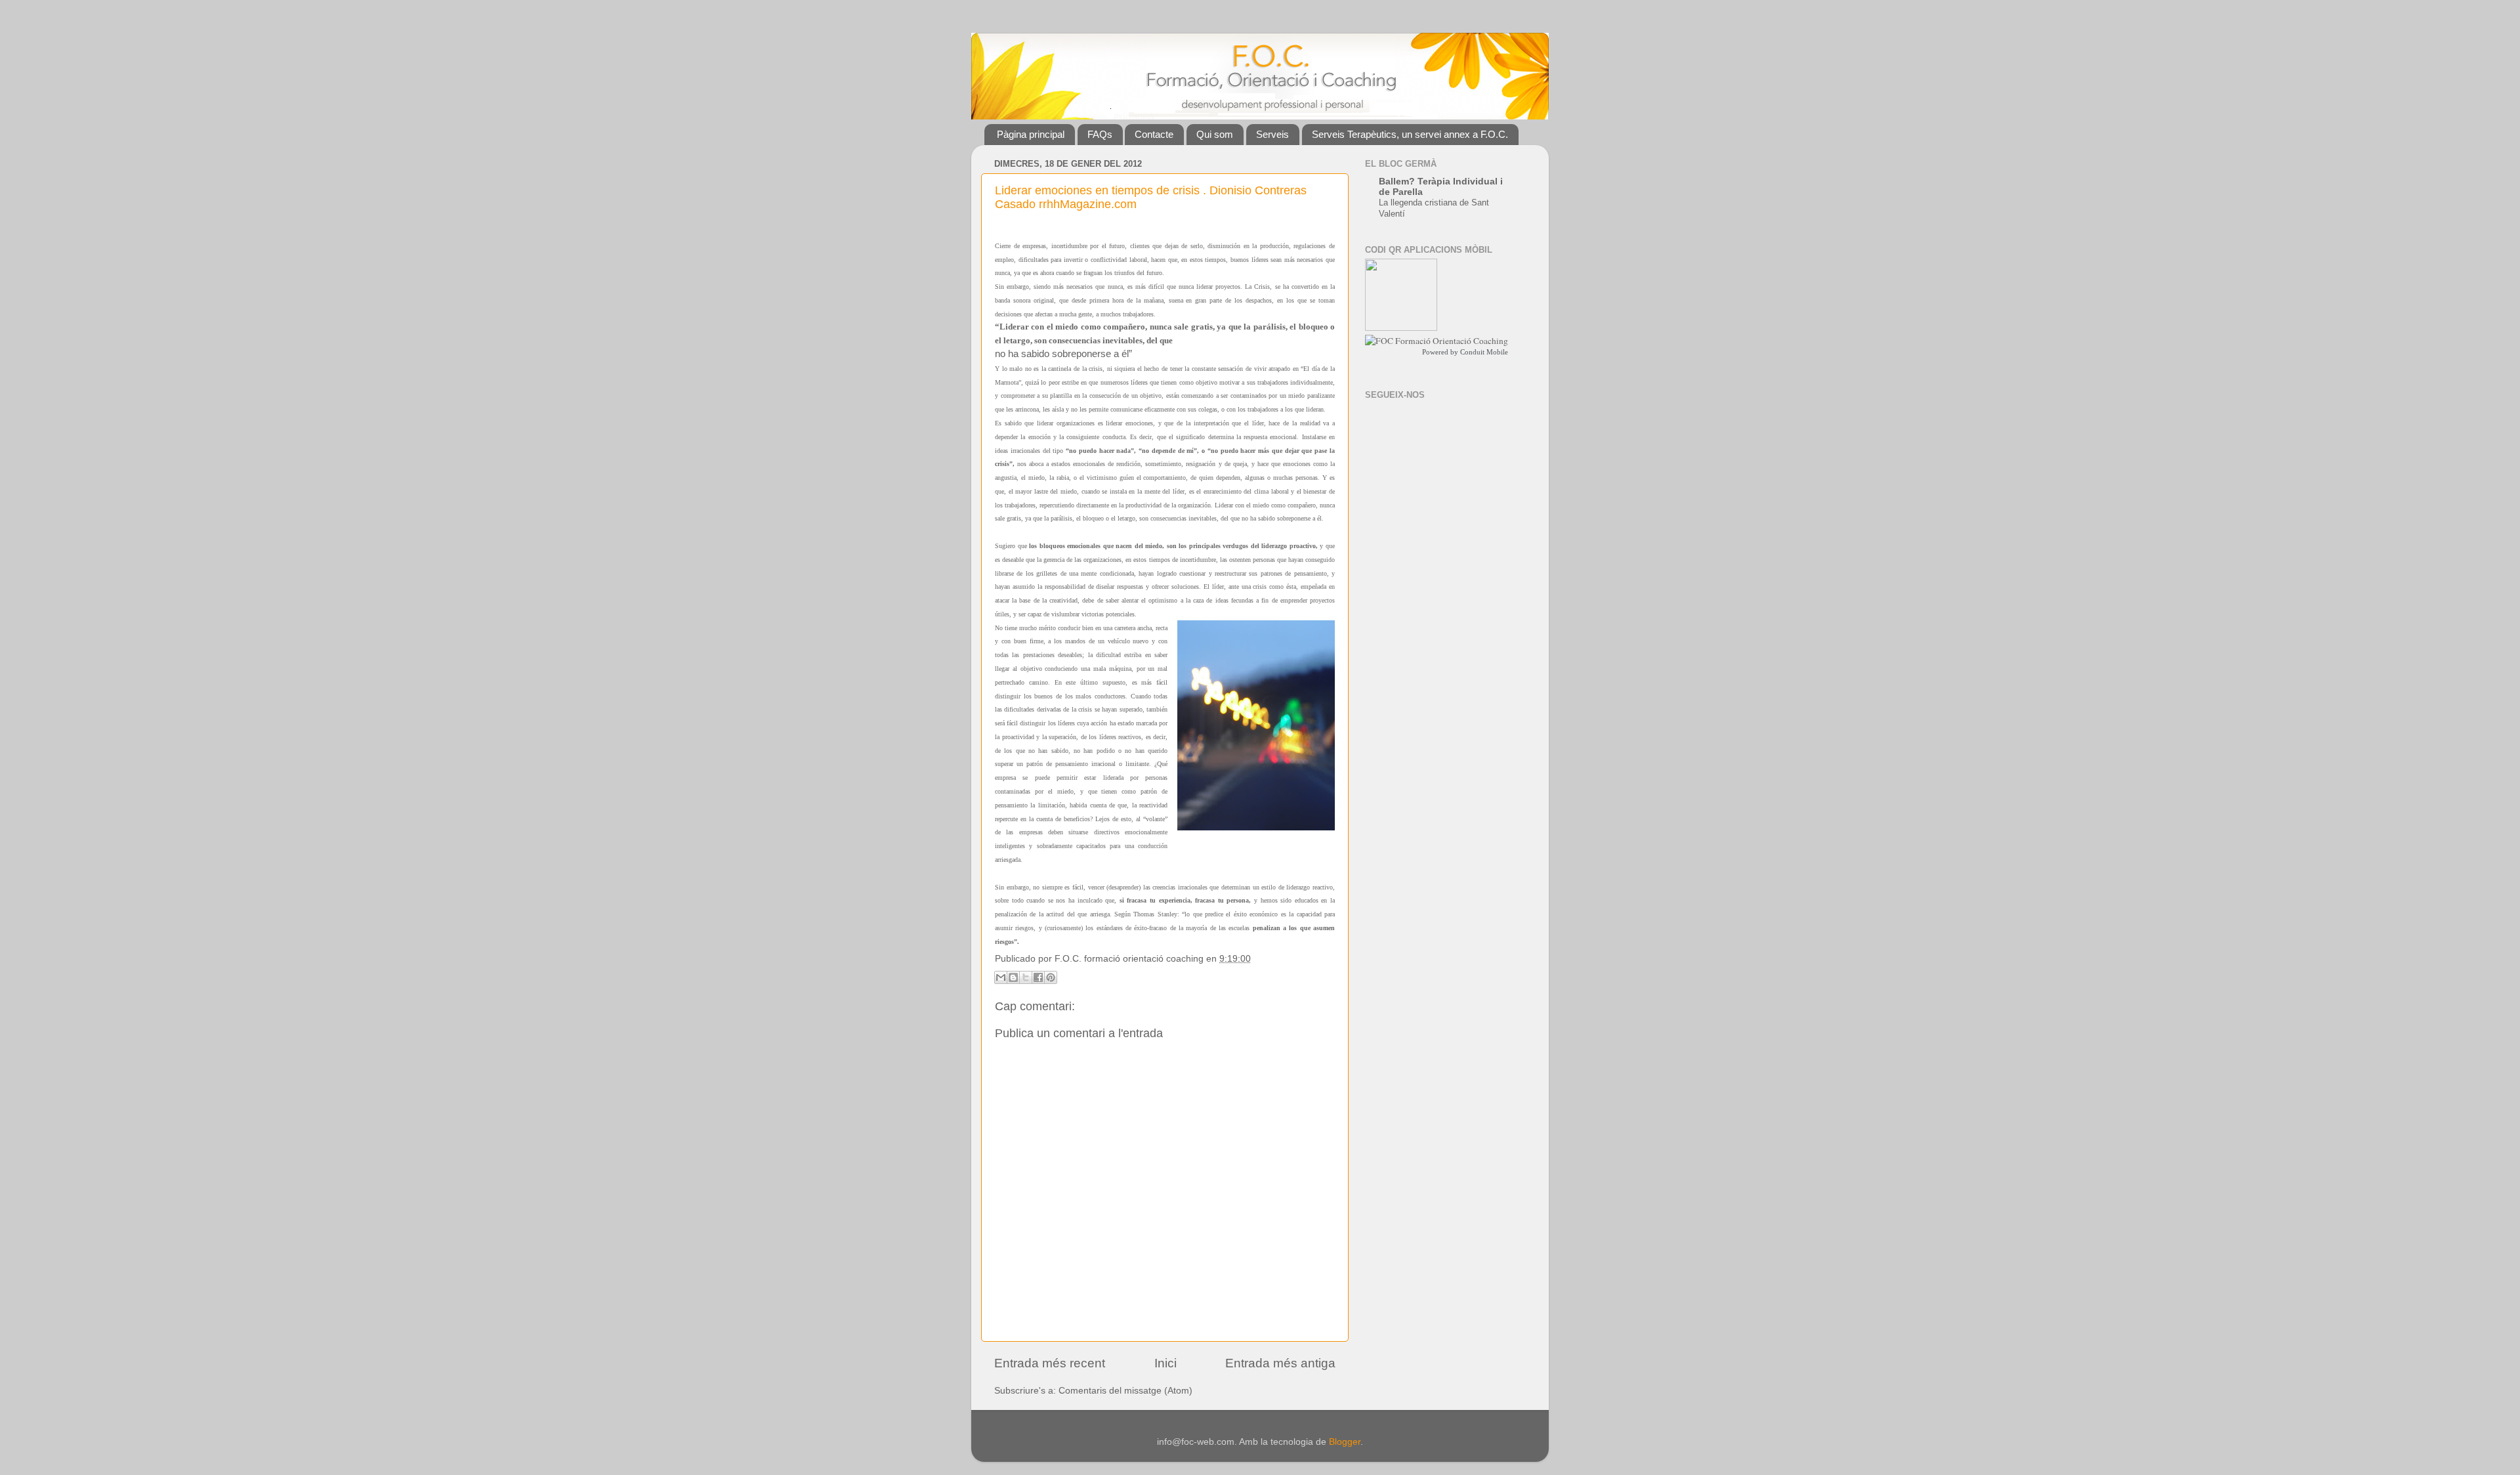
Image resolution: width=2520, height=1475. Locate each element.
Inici (1165, 1363)
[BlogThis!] (1013, 977)
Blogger (1345, 1442)
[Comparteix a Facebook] (1038, 977)
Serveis (1272, 134)
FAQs (1100, 134)
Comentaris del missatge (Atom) (1125, 1391)
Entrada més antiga (1280, 1363)
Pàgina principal (1031, 134)
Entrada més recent (1050, 1363)
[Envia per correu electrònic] (1001, 977)
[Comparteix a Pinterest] (1051, 977)
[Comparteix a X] (1026, 977)
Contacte (1154, 134)
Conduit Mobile (1484, 352)
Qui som (1215, 134)
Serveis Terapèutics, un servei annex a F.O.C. (1410, 134)
